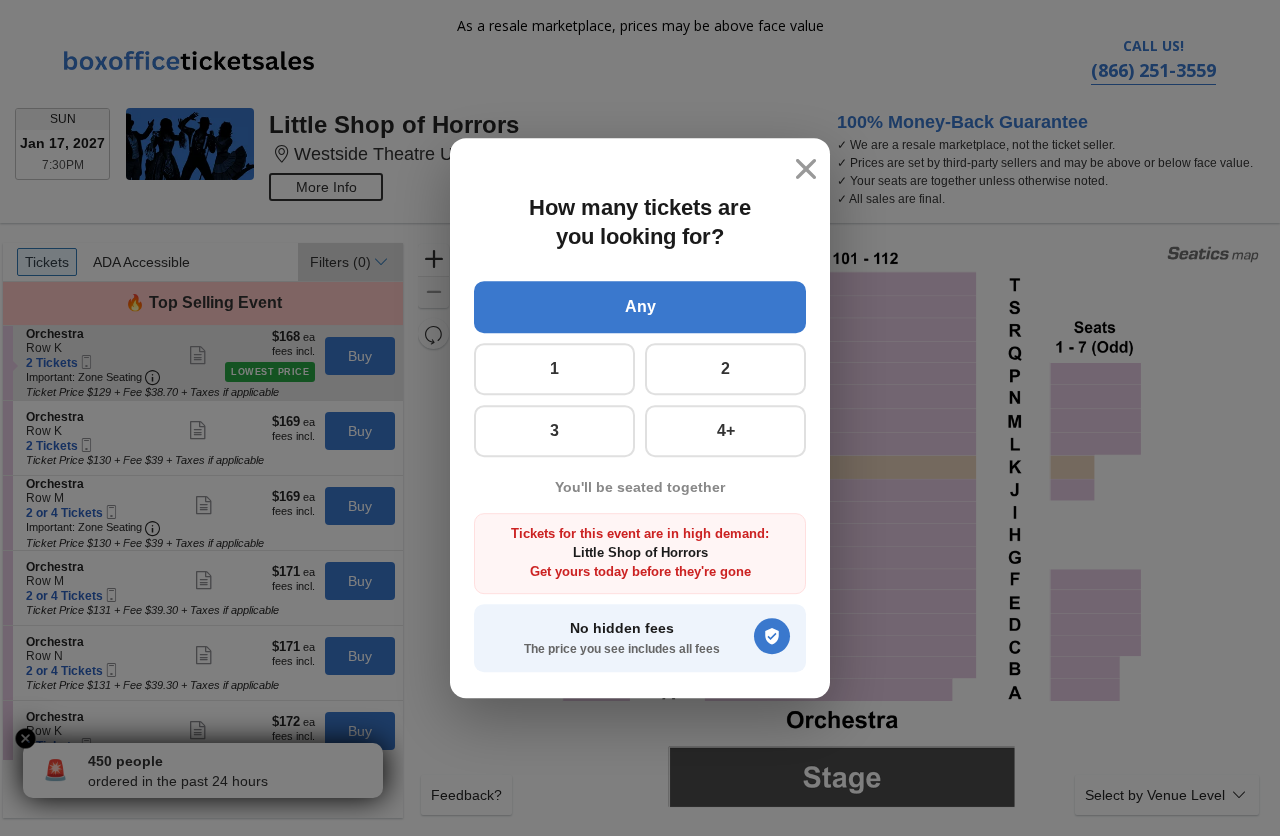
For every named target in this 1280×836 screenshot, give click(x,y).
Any (640, 306)
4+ (726, 430)
